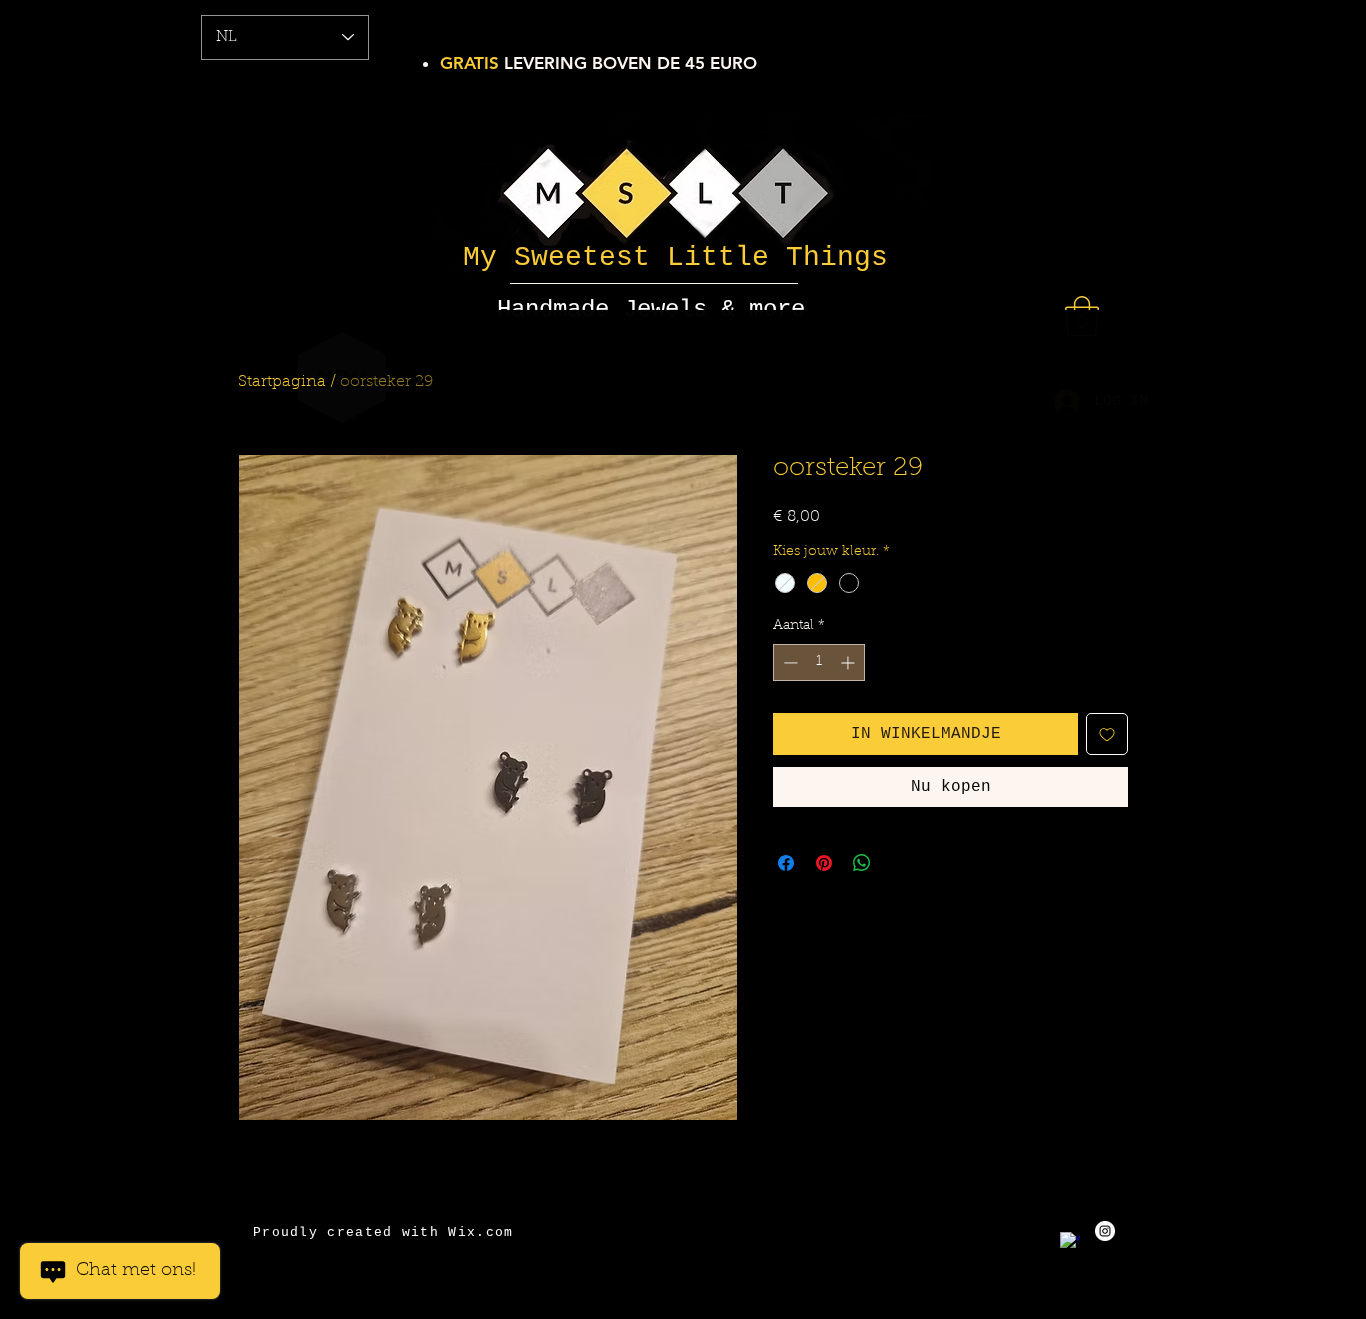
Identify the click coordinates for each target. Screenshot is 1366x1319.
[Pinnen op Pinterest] (824, 863)
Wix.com (480, 1232)
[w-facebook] (1070, 1242)
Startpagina (282, 382)
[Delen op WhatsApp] (862, 863)
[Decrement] (788, 662)
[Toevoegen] (1107, 734)
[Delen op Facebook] (786, 863)
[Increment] (849, 662)
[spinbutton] (819, 662)
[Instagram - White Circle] (1105, 1231)
